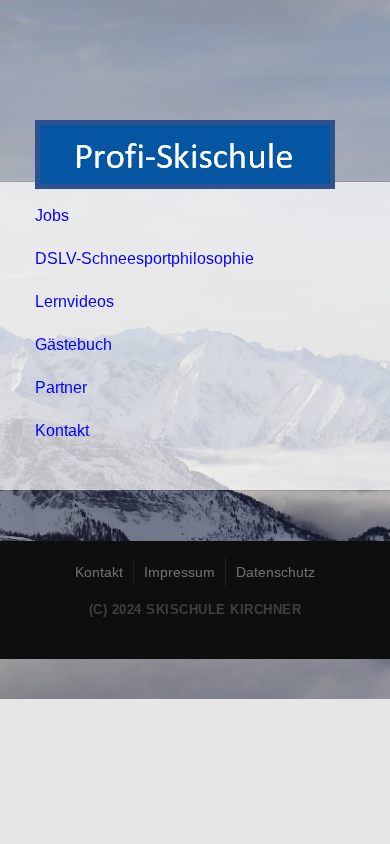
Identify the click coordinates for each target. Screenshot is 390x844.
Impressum (179, 572)
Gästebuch (73, 344)
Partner (61, 387)
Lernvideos (74, 301)
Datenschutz (275, 572)
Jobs (52, 215)
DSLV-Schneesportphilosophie (144, 258)
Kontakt (62, 430)
